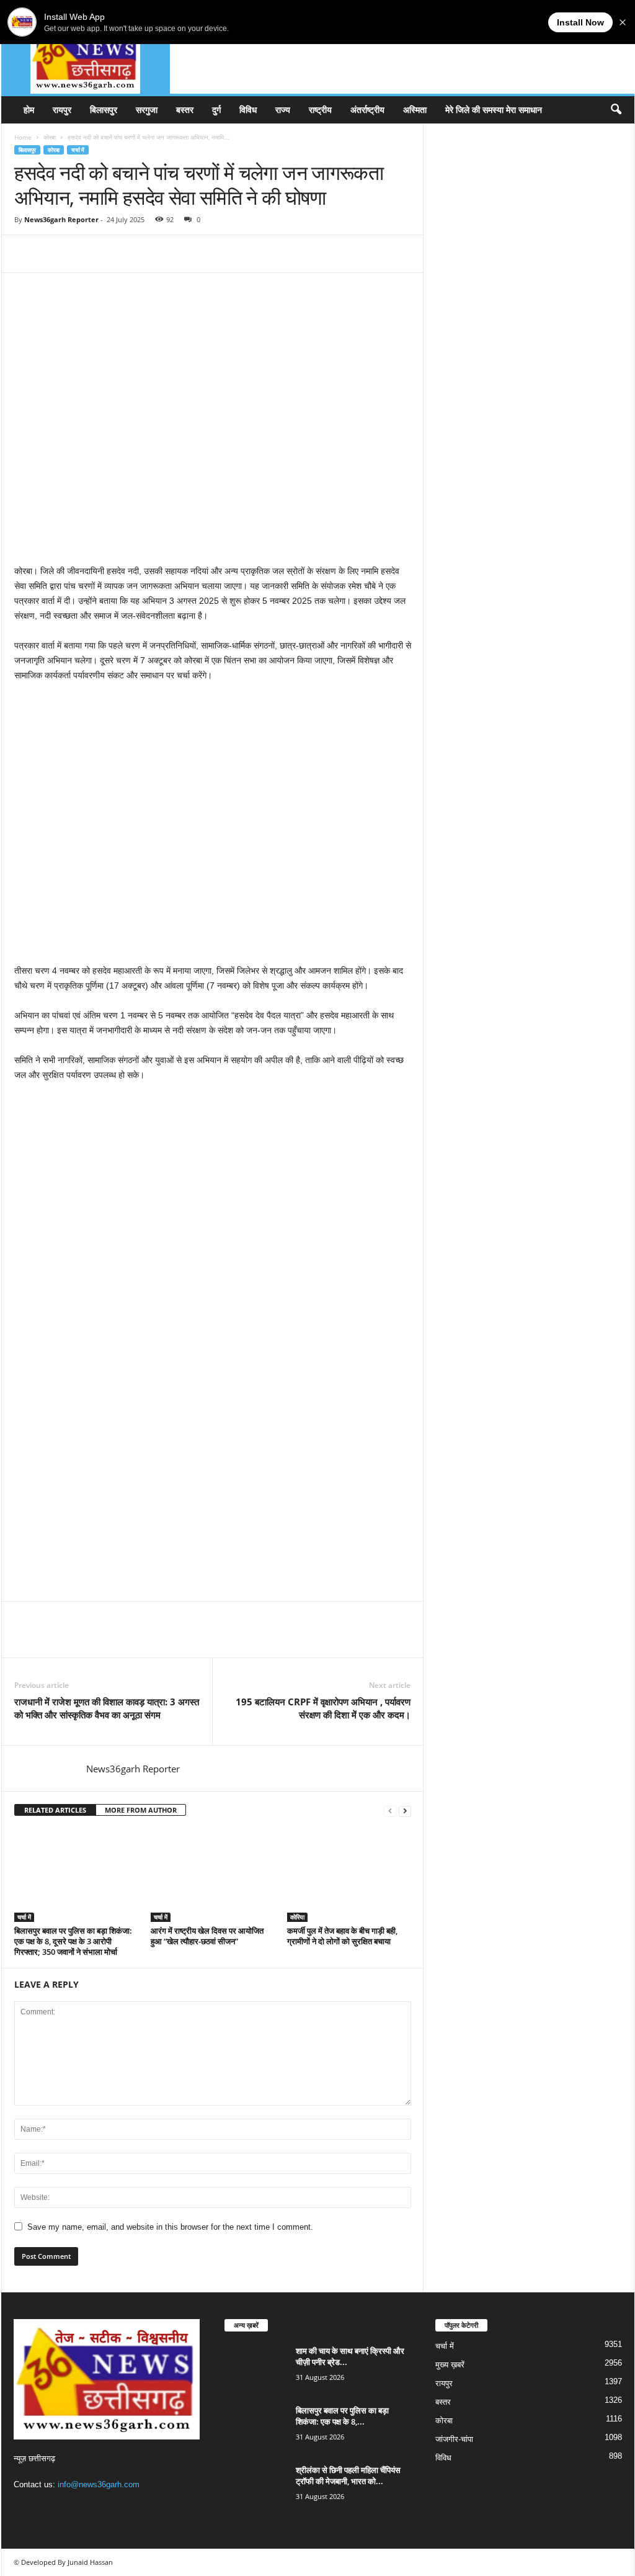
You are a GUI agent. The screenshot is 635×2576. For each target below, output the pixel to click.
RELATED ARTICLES (55, 1810)
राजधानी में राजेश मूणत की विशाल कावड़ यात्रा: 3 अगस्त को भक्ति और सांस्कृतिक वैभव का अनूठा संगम (107, 1708)
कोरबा (50, 137)
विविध (248, 110)
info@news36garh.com (99, 2484)
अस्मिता (415, 110)
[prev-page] (390, 1811)
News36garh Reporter (61, 219)
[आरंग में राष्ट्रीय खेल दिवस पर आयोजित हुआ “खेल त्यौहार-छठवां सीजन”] (213, 1875)
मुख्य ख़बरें (450, 2365)
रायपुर (62, 110)
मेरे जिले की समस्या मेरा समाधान (494, 110)
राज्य (283, 110)
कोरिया (297, 1917)
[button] (616, 110)
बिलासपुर (104, 110)
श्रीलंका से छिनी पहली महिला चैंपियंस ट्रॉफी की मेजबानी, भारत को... (348, 2475)
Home (23, 137)
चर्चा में (78, 150)
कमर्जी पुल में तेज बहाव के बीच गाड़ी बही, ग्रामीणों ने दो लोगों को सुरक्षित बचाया (342, 1936)
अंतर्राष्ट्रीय (367, 110)
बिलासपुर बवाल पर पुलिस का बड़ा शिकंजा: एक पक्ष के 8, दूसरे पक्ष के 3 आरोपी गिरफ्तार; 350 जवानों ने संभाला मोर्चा (73, 1941)
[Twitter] (55, 254)
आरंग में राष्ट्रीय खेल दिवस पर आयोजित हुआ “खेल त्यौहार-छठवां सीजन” (207, 1936)
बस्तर (185, 110)
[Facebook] (27, 254)
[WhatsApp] (112, 254)
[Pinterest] (84, 254)
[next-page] (405, 1811)
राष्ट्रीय (320, 110)
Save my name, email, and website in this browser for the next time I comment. (170, 2227)
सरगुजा (147, 110)
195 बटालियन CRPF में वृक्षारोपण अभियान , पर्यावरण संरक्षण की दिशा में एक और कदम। (323, 1708)
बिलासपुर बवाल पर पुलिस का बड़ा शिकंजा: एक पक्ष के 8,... (342, 2416)
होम (29, 110)
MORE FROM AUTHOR (141, 1810)
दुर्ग (216, 110)
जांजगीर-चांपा (454, 2439)
